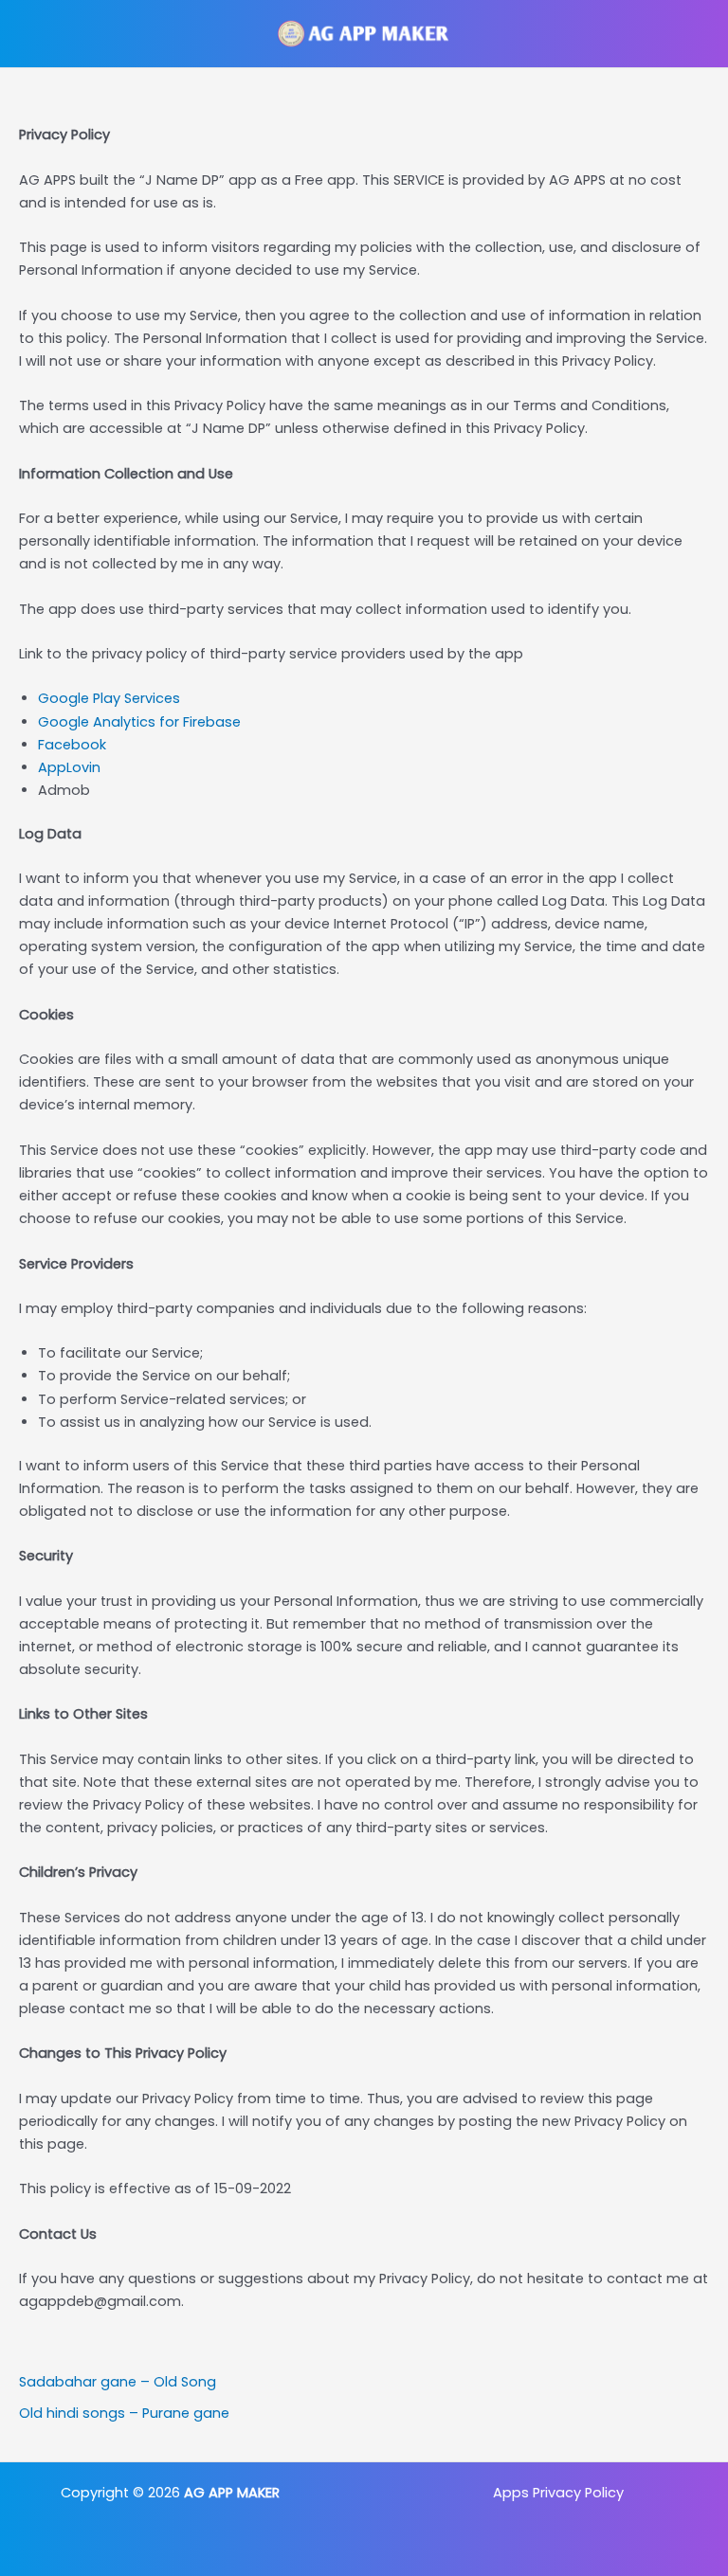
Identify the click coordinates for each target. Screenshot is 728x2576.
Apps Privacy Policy (558, 2493)
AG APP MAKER (232, 2493)
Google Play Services (109, 698)
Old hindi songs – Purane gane (124, 2413)
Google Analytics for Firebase (139, 722)
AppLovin (69, 767)
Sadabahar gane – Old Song (118, 2382)
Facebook (72, 745)
